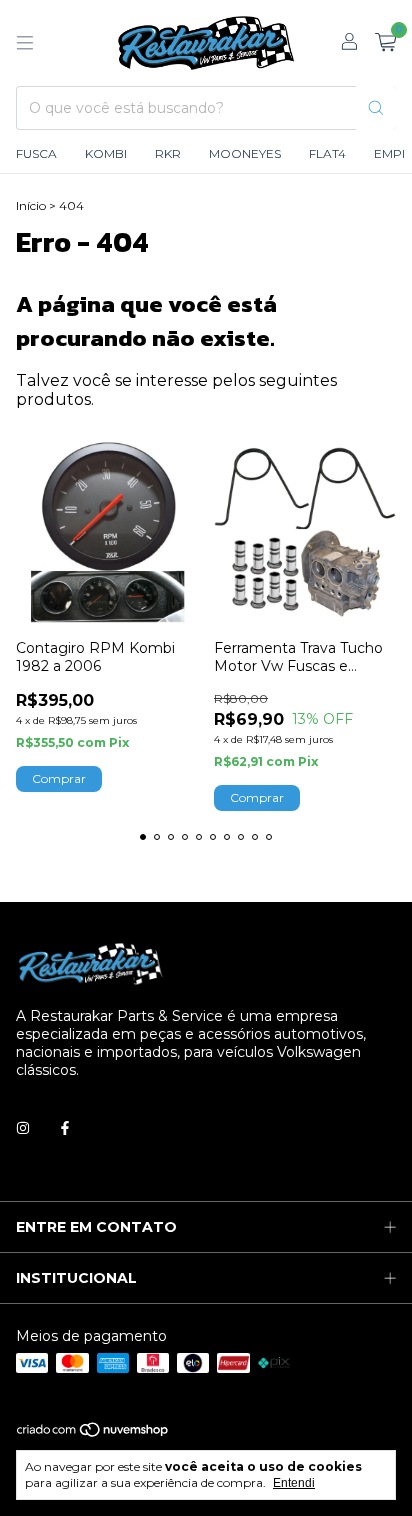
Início (31, 205)
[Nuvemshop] (93, 1433)
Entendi (294, 1483)
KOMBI (106, 153)
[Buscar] (376, 108)
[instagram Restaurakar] (23, 1128)
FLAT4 (327, 153)
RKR (168, 153)
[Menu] (25, 43)
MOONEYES (245, 153)
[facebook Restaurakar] (65, 1128)
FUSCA (36, 153)
